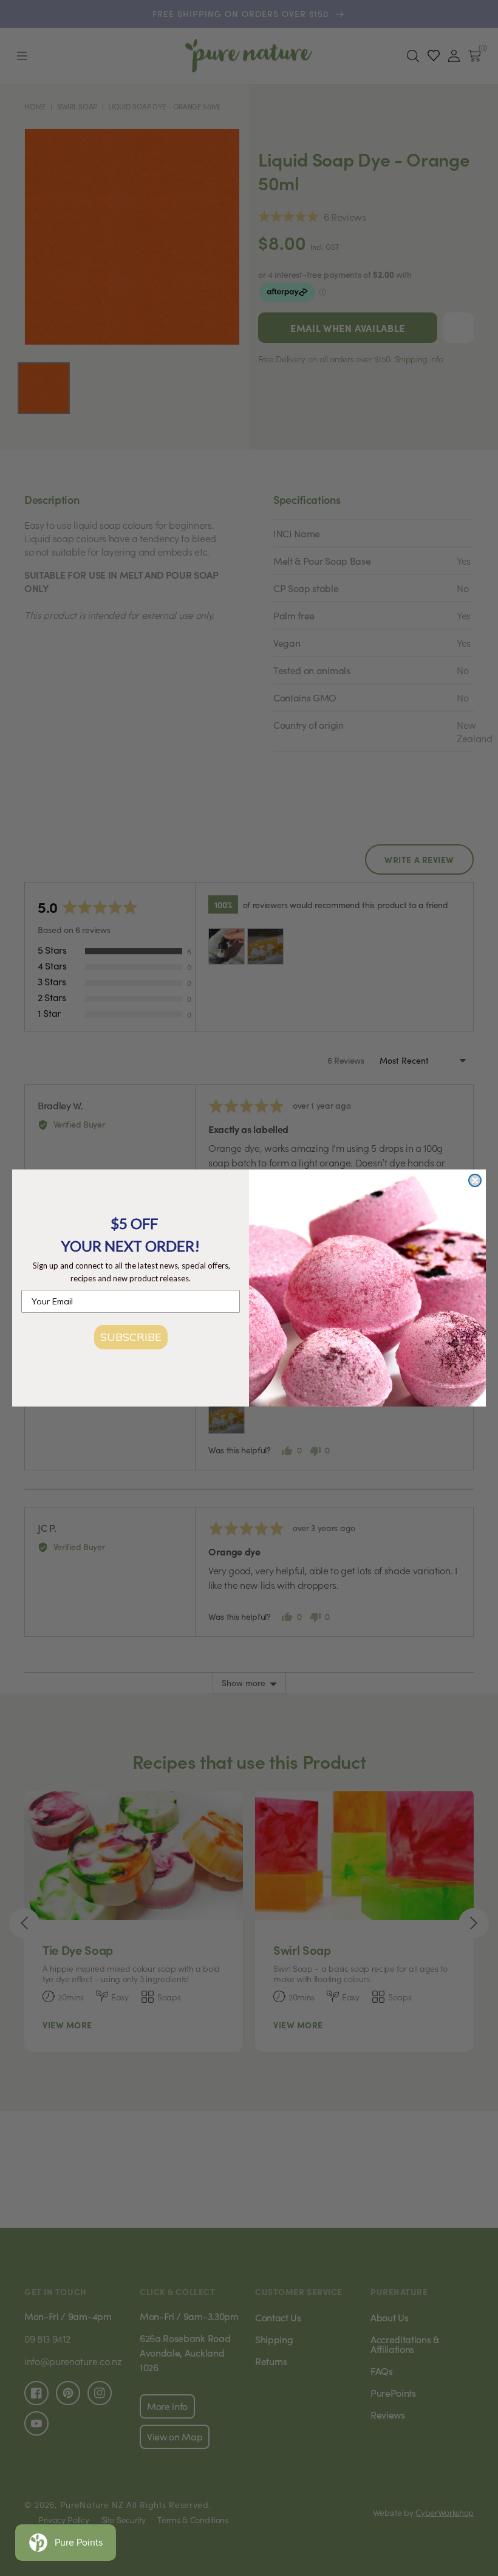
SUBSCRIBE (131, 1337)
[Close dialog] (475, 1180)
